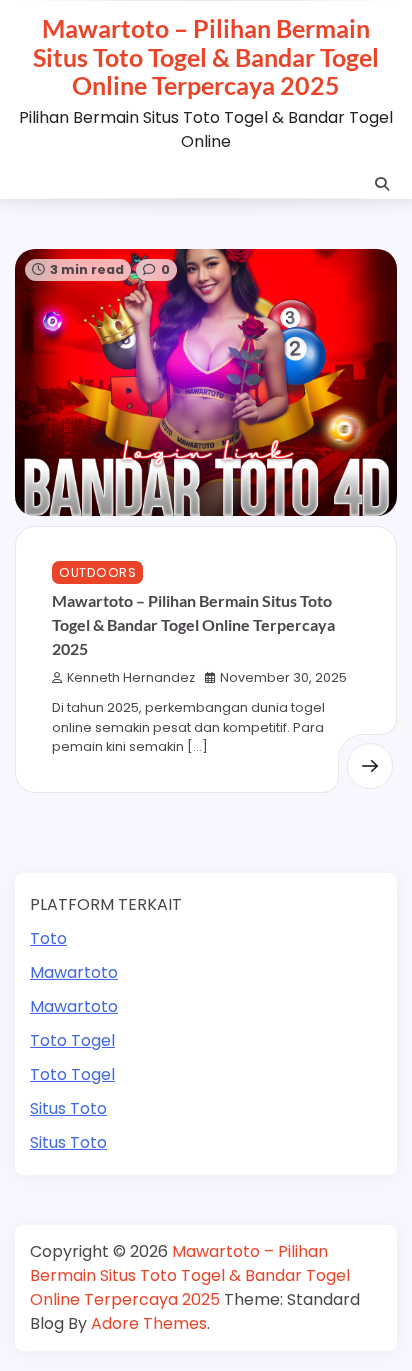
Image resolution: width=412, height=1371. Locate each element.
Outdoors (97, 572)
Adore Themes (149, 1323)
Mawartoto (74, 972)
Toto (48, 938)
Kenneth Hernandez (131, 677)
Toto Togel (72, 1040)
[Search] (382, 184)
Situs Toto (68, 1108)
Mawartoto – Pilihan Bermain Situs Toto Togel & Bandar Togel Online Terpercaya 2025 (206, 56)
